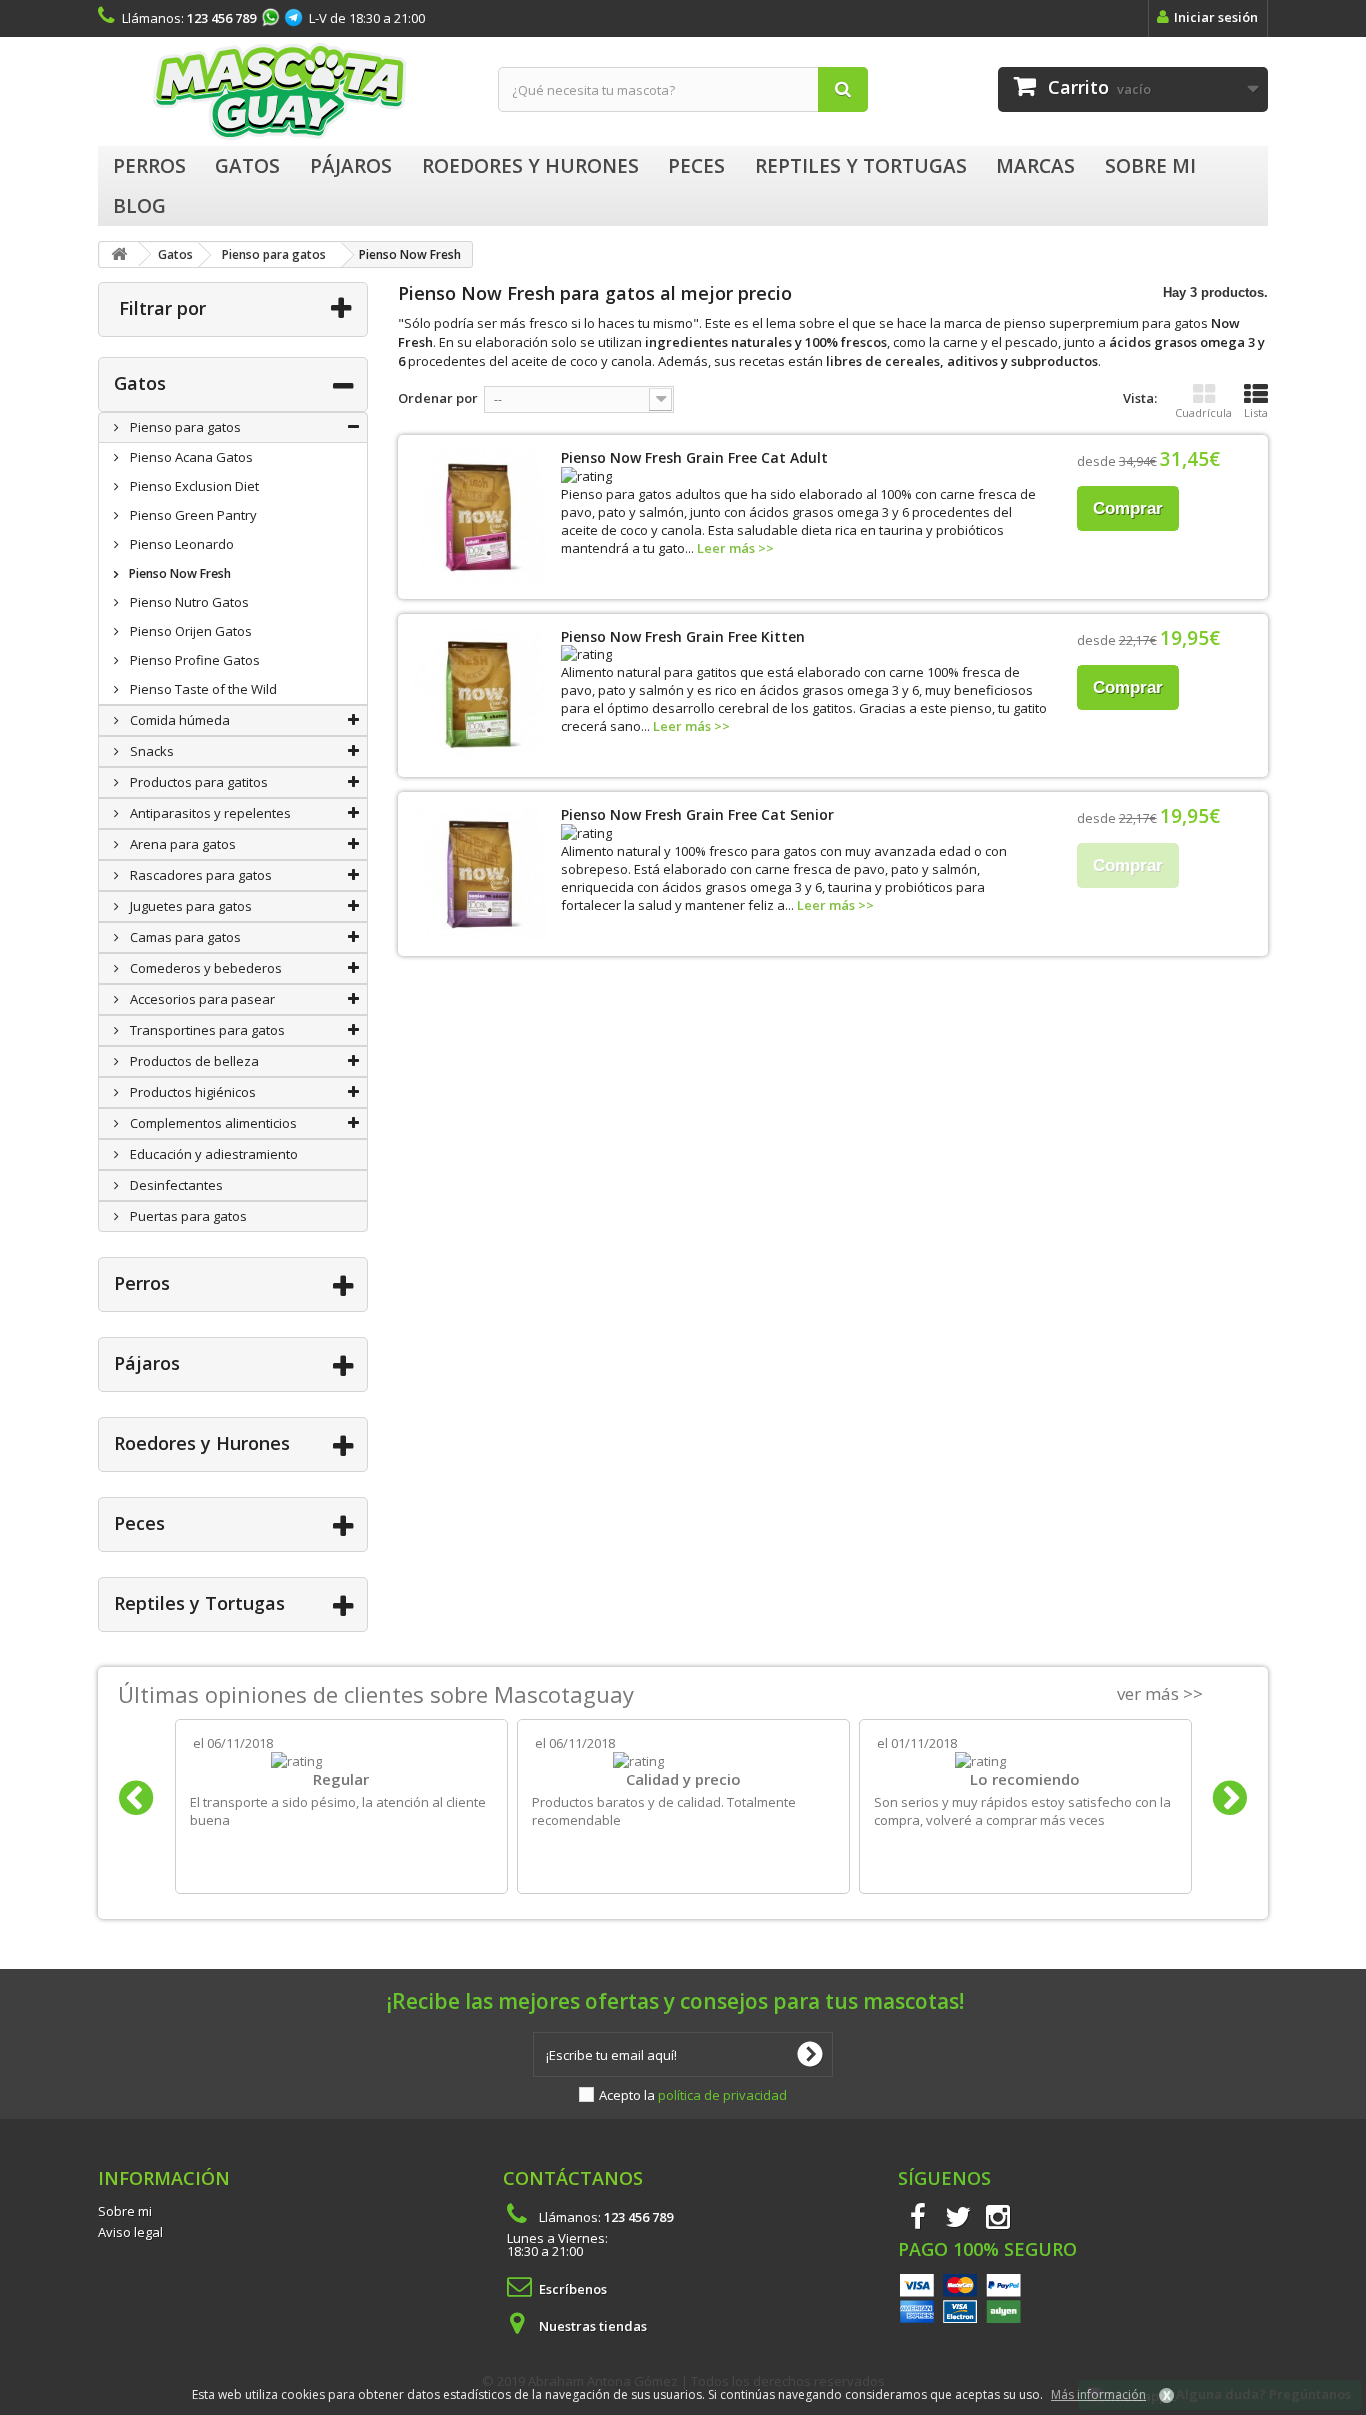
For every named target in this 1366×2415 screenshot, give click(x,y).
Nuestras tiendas (593, 2326)
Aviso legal (130, 2232)
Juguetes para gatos (189, 906)
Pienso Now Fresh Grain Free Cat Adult (694, 457)
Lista (1256, 412)
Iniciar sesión (1216, 17)
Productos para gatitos (197, 782)
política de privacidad (722, 2095)
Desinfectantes (175, 1185)
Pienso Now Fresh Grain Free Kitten (683, 636)
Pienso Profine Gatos (193, 660)
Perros (142, 1283)
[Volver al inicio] (119, 254)
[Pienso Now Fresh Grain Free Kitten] (479, 695)
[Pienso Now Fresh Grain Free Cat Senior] (479, 873)
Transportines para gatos (206, 1030)
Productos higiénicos (191, 1092)
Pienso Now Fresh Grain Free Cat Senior (697, 814)
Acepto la (693, 2095)
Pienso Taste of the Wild (202, 689)
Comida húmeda (178, 720)
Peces (139, 1523)
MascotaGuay (283, 91)
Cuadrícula (1203, 412)
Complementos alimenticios (212, 1123)
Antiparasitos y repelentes (209, 813)
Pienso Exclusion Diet (193, 486)
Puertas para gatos (187, 1216)
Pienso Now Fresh (178, 573)
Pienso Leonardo (180, 544)
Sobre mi (125, 2211)
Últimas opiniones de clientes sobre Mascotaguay (376, 1694)
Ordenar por (438, 398)
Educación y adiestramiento (212, 1154)
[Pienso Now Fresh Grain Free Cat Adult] (479, 516)
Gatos (140, 383)
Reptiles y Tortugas (199, 1603)
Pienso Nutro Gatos (188, 602)
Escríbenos (573, 2289)
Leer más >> (735, 548)
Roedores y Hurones (202, 1443)
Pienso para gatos (184, 427)
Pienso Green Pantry (192, 515)
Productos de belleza (193, 1061)
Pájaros (147, 1363)
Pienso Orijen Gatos (189, 631)
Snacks (150, 751)
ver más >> (1160, 1693)
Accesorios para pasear (201, 999)
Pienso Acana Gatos (190, 457)
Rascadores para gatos (199, 875)
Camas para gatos (184, 937)
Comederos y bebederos (204, 968)
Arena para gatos (181, 844)
